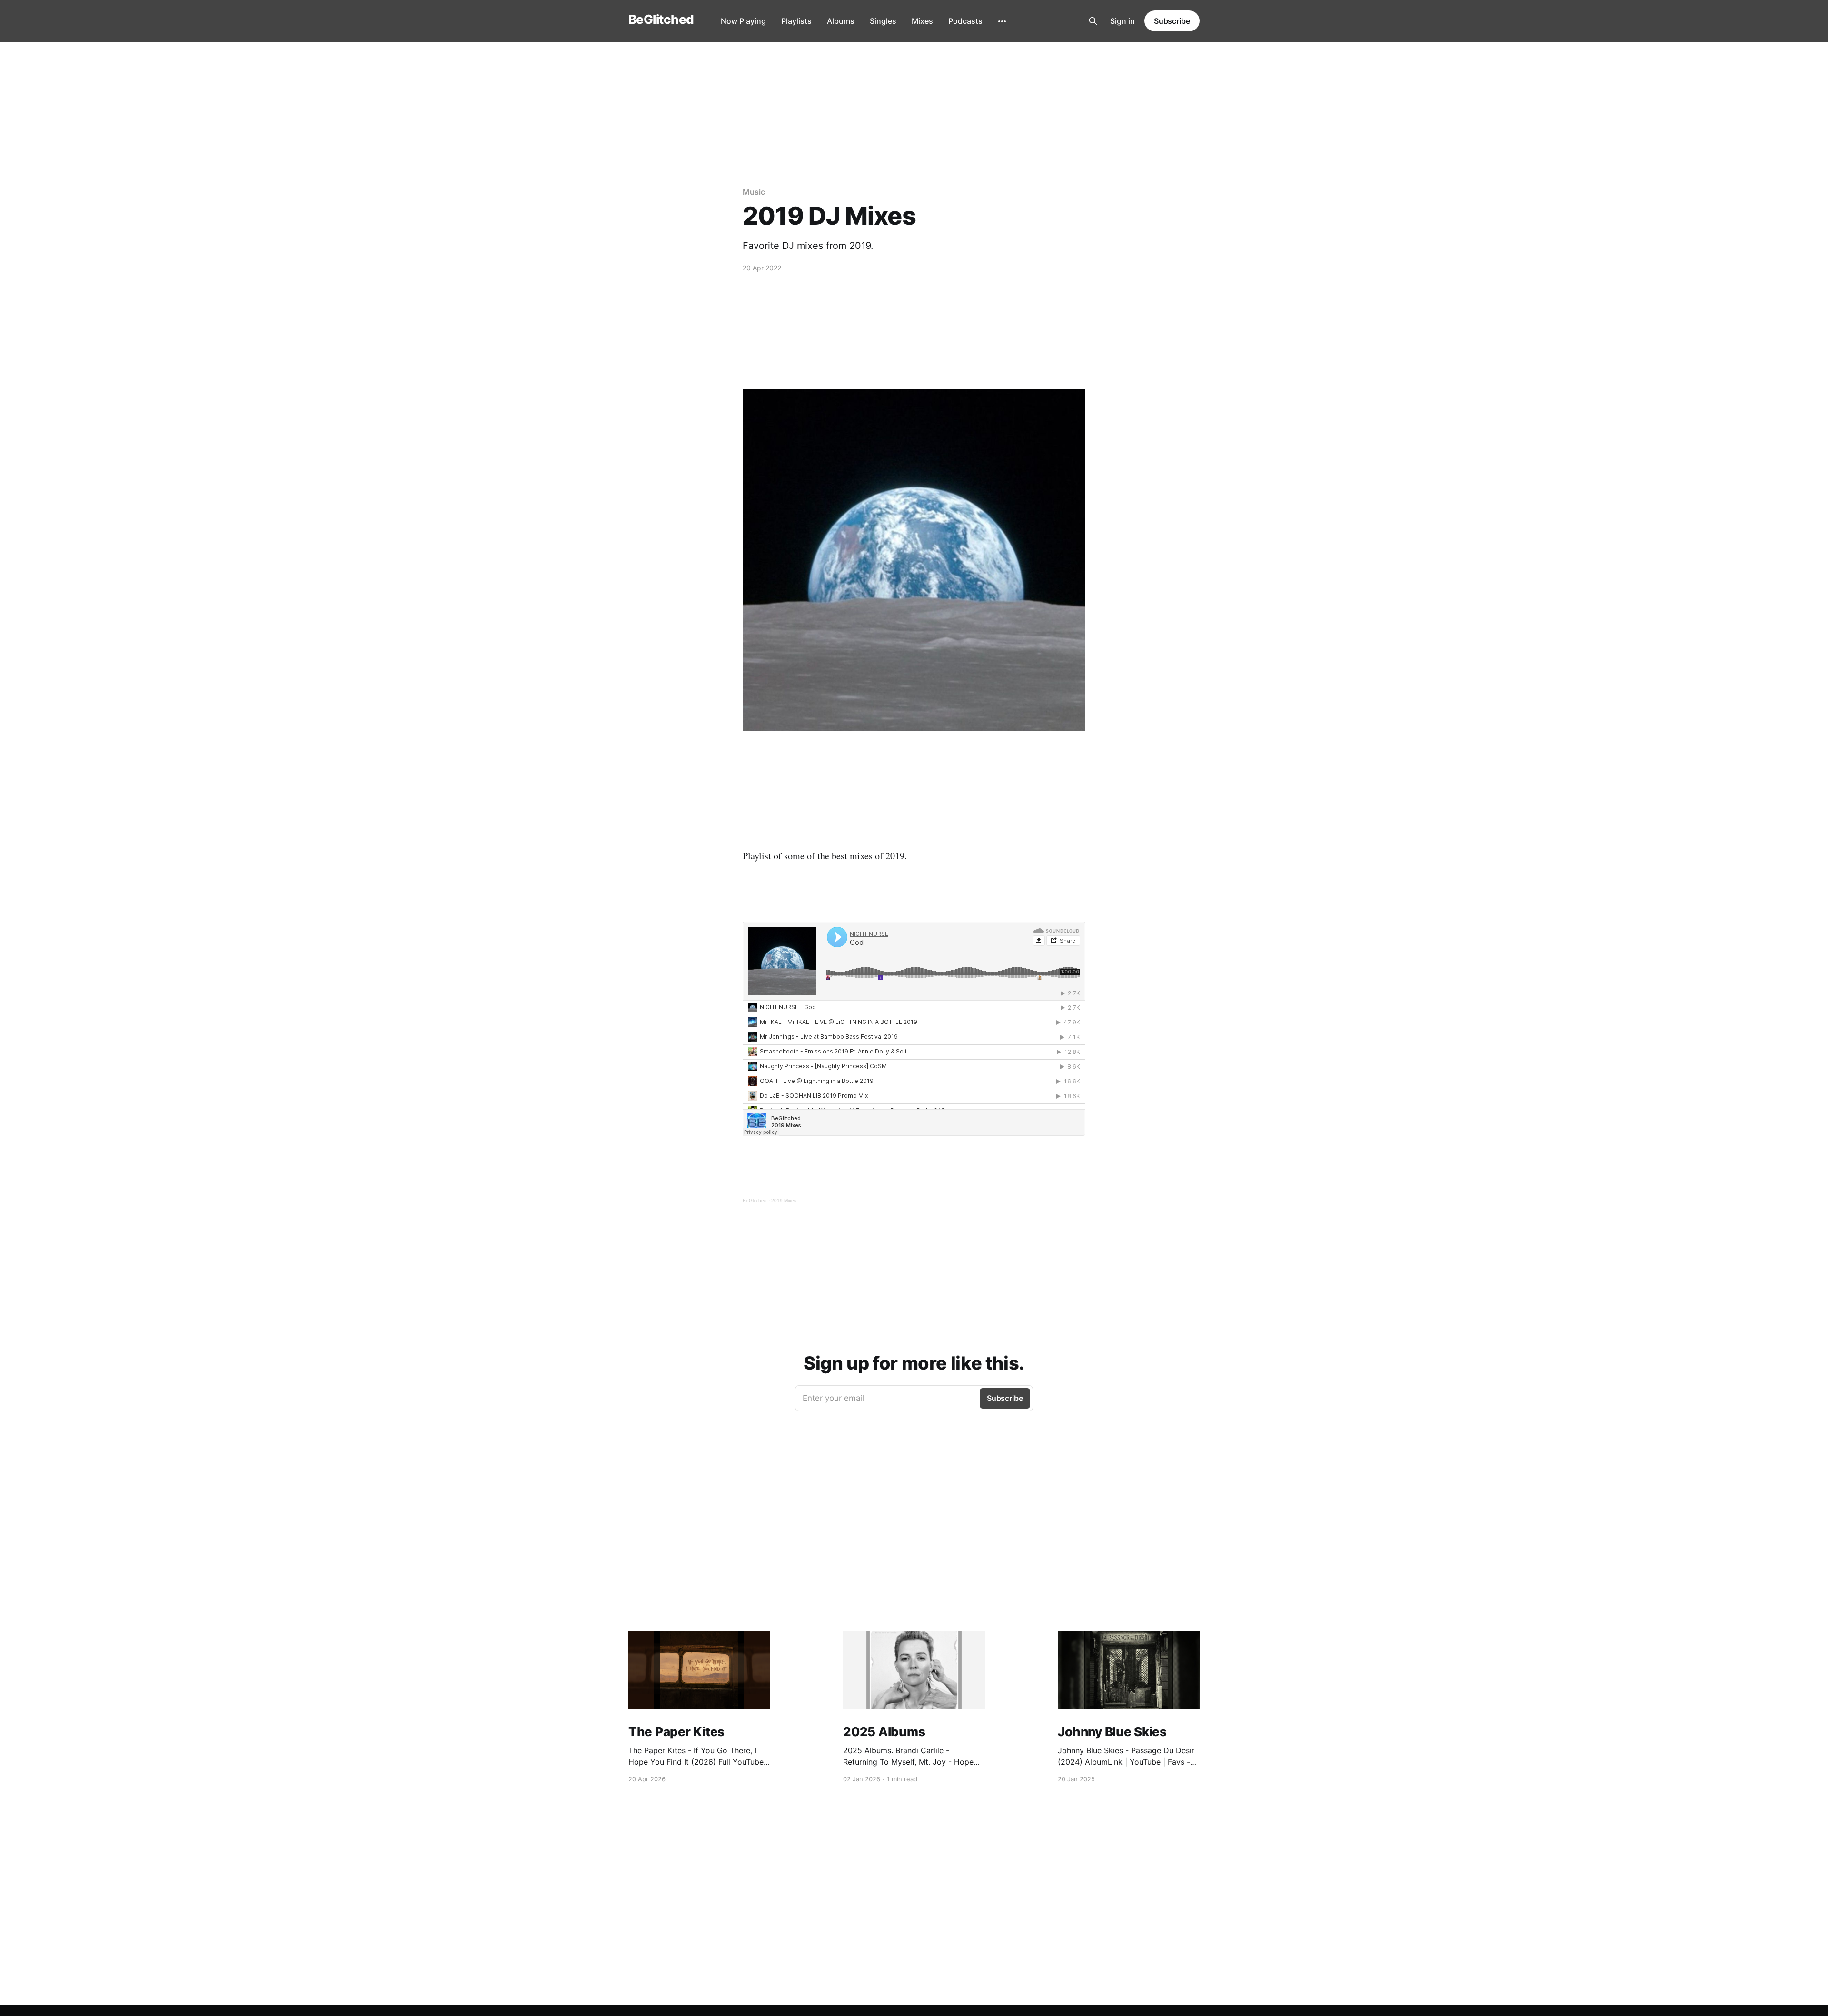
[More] (1002, 21)
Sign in (1123, 21)
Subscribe (1172, 21)
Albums (841, 21)
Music (754, 192)
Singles (883, 21)
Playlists (796, 21)
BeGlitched (661, 20)
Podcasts (965, 21)
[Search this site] (1093, 21)
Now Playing (743, 21)
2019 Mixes (784, 1200)
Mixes (922, 21)
